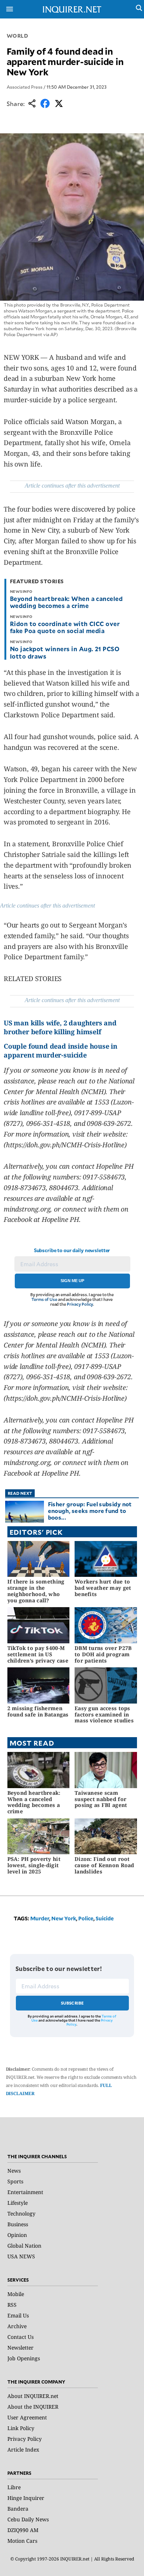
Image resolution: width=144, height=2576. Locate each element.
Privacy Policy (80, 1304)
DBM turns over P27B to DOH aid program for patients (103, 1654)
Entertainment (25, 2192)
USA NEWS (21, 2256)
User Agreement (27, 2417)
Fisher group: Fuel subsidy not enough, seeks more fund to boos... (90, 1511)
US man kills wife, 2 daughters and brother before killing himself (60, 1027)
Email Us (18, 2315)
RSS (12, 2305)
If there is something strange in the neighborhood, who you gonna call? (36, 1591)
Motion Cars (22, 2541)
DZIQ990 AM (23, 2530)
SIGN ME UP (72, 1281)
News (14, 2171)
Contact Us (20, 2337)
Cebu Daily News (28, 2519)
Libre (14, 2487)
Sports (15, 2181)
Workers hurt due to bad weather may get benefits (103, 1588)
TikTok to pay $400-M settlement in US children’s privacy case (38, 1654)
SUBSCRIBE (73, 2003)
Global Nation (24, 2246)
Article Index (23, 2449)
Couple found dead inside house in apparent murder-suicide (61, 1050)
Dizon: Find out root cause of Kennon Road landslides (104, 1865)
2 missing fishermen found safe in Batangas (38, 1711)
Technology (21, 2213)
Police (86, 1918)
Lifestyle (18, 2203)
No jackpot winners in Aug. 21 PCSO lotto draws (65, 652)
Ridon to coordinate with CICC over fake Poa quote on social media (65, 627)
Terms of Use (44, 1299)
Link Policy (21, 2428)
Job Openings (24, 2358)
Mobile (16, 2294)
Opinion (17, 2235)
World (18, 36)
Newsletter (20, 2348)
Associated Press (25, 87)
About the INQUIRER (33, 2407)
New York (64, 1918)
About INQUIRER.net (33, 2396)
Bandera (18, 2509)
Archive (17, 2326)
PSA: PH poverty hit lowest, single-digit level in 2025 (34, 1865)
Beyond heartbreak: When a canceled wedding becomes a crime (66, 602)
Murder (40, 1918)
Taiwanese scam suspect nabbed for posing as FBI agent (101, 1799)
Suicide (105, 1918)
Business (18, 2224)
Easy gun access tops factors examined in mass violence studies (104, 1714)
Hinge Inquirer (26, 2498)
